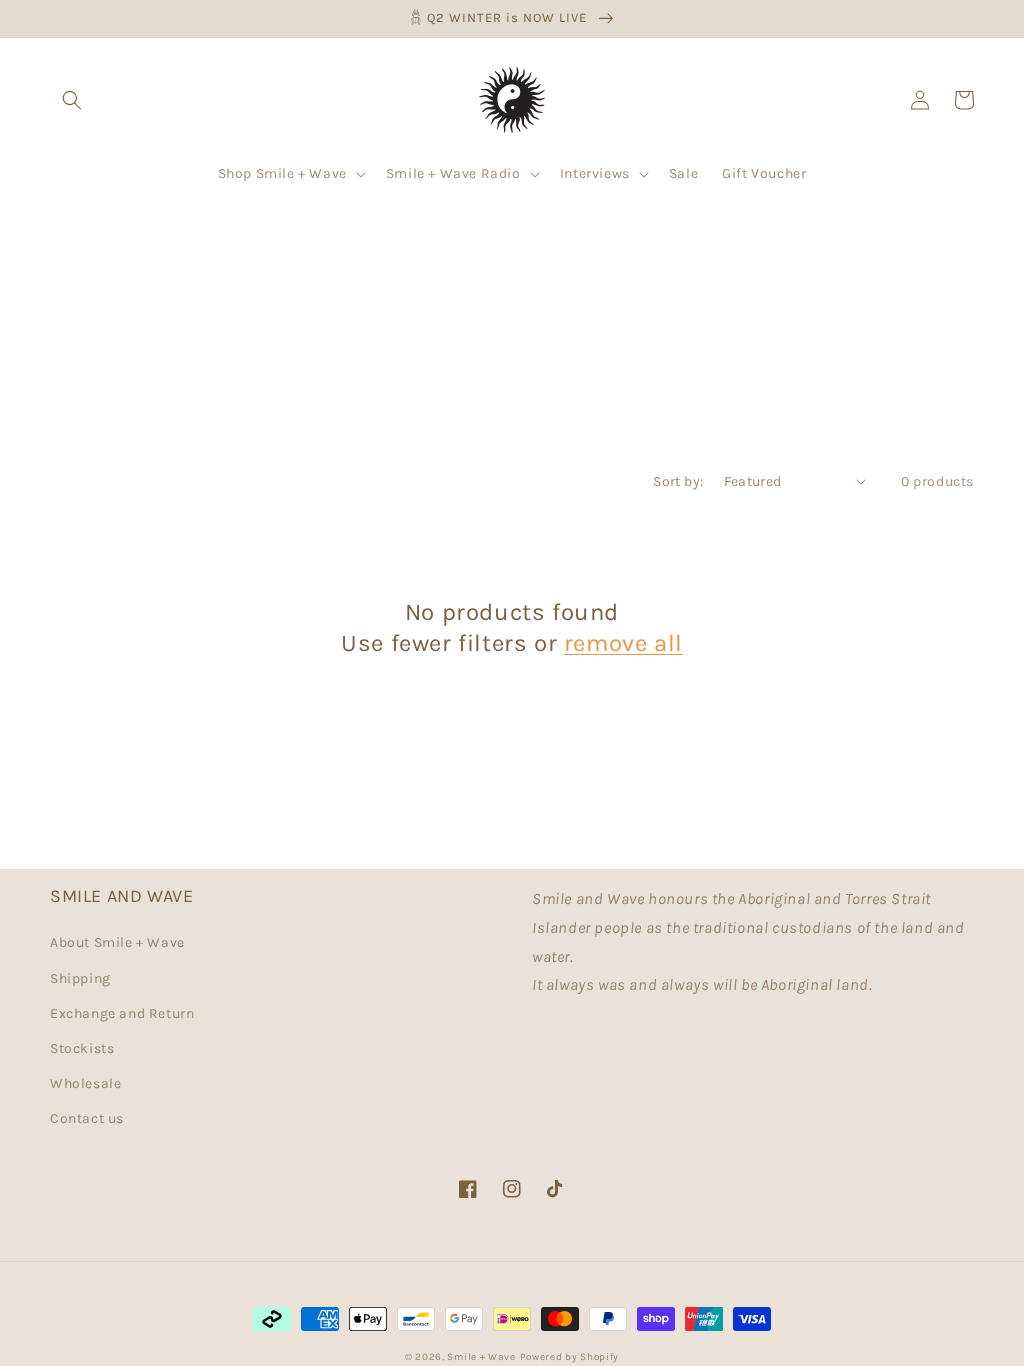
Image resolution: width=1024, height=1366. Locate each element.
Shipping (80, 978)
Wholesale (85, 1083)
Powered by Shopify (570, 1357)
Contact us (87, 1118)
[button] (72, 100)
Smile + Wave (481, 1357)
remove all (623, 643)
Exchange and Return (122, 1013)
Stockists (82, 1048)
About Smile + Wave (117, 942)
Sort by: (678, 481)
